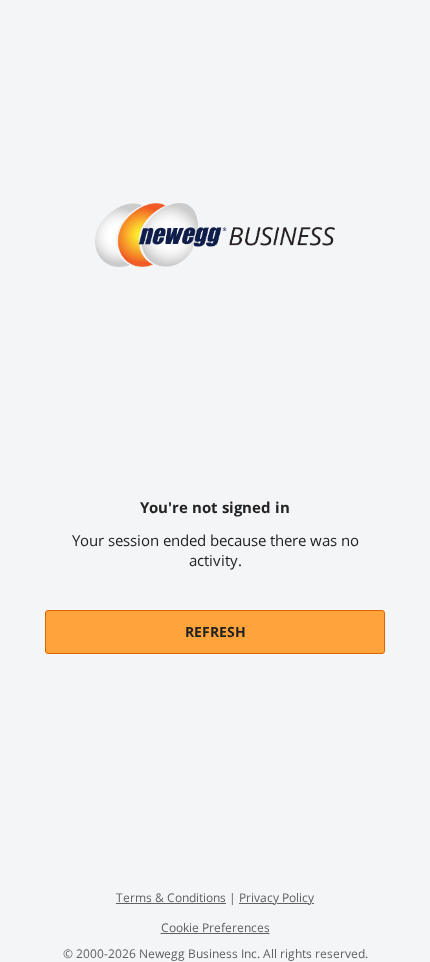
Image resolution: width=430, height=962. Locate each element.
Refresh (215, 631)
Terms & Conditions (171, 897)
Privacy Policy (276, 897)
